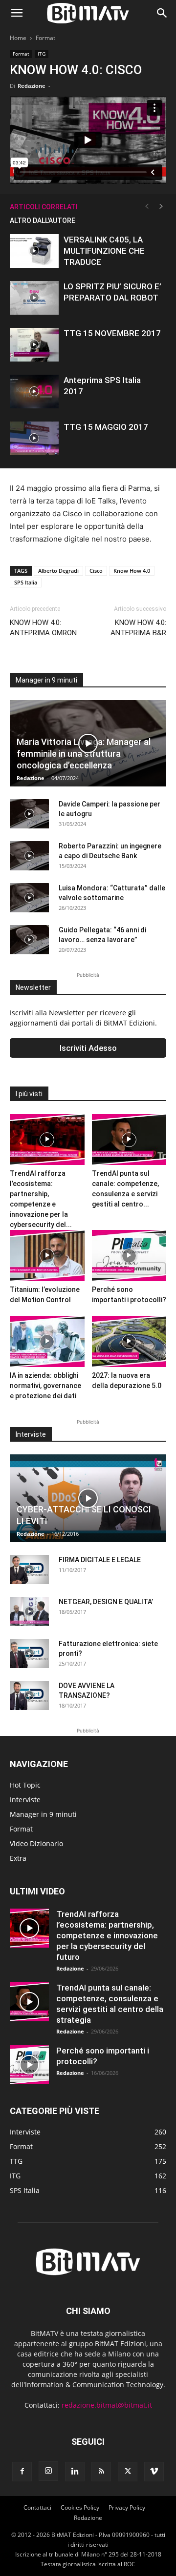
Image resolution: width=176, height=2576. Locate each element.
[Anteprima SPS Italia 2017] (34, 392)
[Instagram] (48, 2471)
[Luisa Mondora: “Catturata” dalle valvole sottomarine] (29, 898)
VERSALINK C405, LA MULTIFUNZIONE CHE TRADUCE (104, 251)
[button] (17, 13)
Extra (18, 1858)
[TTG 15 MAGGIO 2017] (34, 438)
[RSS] (101, 2472)
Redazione (32, 86)
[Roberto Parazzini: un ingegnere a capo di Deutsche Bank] (29, 856)
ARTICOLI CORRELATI (44, 207)
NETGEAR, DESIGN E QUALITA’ (106, 1602)
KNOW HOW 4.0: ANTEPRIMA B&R (138, 628)
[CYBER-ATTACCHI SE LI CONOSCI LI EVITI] (88, 1498)
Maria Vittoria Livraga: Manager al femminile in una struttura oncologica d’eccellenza (84, 754)
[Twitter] (128, 2472)
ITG (42, 54)
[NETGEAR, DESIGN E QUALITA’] (29, 1611)
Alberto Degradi (58, 571)
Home (18, 38)
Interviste (25, 1800)
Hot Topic (25, 1785)
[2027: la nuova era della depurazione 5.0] (129, 1341)
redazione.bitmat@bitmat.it (107, 2405)
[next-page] (161, 207)
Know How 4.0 (132, 571)
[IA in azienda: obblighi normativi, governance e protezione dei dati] (47, 1341)
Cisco (96, 571)
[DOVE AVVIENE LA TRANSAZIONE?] (29, 1695)
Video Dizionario (36, 1843)
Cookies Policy (80, 2507)
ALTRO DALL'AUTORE (43, 221)
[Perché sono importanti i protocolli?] (129, 1256)
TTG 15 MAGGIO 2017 (106, 427)
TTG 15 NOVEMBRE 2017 (112, 333)
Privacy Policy (127, 2507)
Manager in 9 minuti (43, 1814)
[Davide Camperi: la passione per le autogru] (29, 814)
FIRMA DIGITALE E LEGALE (100, 1560)
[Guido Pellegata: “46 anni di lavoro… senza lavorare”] (29, 940)
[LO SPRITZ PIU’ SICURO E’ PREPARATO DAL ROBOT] (34, 298)
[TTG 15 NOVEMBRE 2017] (34, 345)
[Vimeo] (154, 2472)
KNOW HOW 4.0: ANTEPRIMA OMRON (43, 628)
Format (45, 38)
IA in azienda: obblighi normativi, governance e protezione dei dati (45, 1386)
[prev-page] (147, 207)
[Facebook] (22, 2472)
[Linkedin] (75, 2472)
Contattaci (37, 2507)
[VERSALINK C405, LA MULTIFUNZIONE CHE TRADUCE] (34, 251)
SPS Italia (26, 582)
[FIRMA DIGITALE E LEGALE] (29, 1570)
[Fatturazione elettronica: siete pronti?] (29, 1653)
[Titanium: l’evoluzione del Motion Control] (47, 1256)
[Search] (162, 13)
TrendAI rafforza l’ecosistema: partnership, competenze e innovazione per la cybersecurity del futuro (107, 1935)
